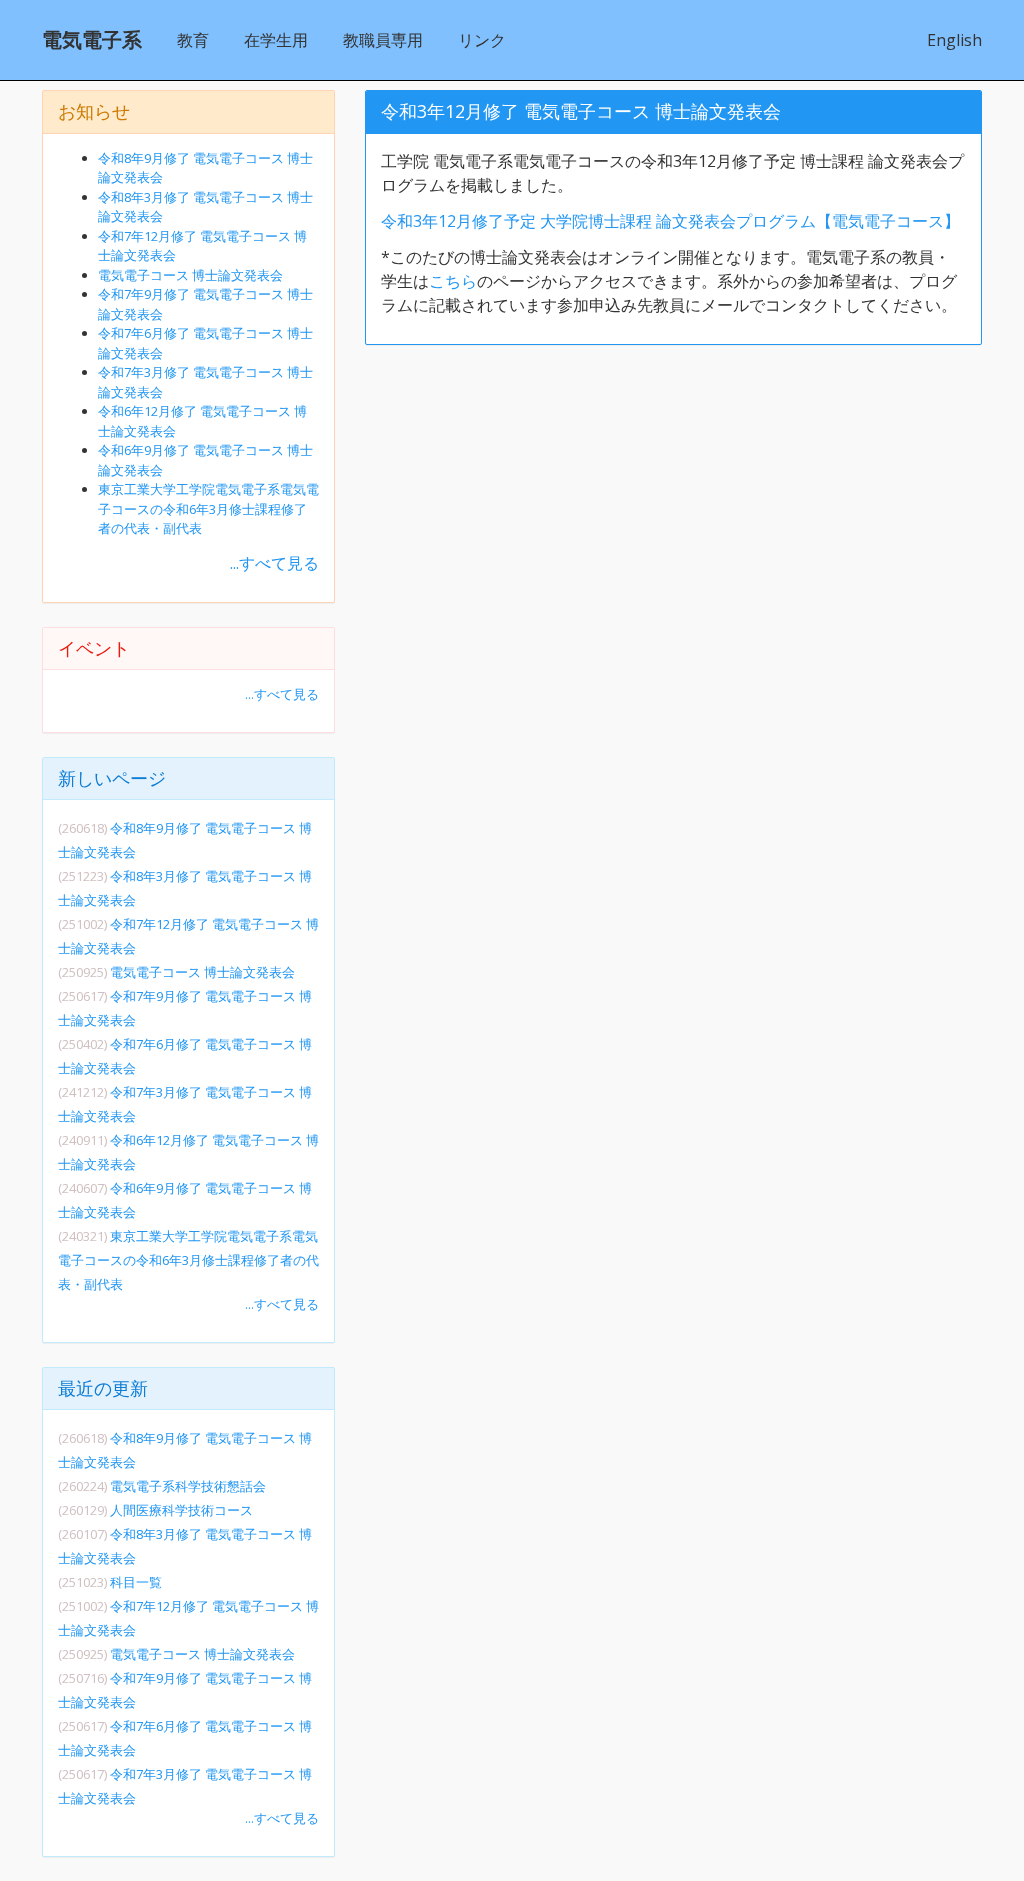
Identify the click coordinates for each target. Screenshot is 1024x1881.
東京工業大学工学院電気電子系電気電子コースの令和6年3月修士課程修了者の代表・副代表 (208, 508)
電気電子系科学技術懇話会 (188, 1486)
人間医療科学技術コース (181, 1510)
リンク (482, 40)
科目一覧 (136, 1582)
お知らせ (94, 111)
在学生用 (276, 40)
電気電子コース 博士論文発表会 (190, 275)
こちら (453, 281)
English (954, 40)
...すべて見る (274, 563)
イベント (94, 648)
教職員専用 (383, 40)
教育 (193, 40)
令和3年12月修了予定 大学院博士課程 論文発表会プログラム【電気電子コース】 (670, 221)
